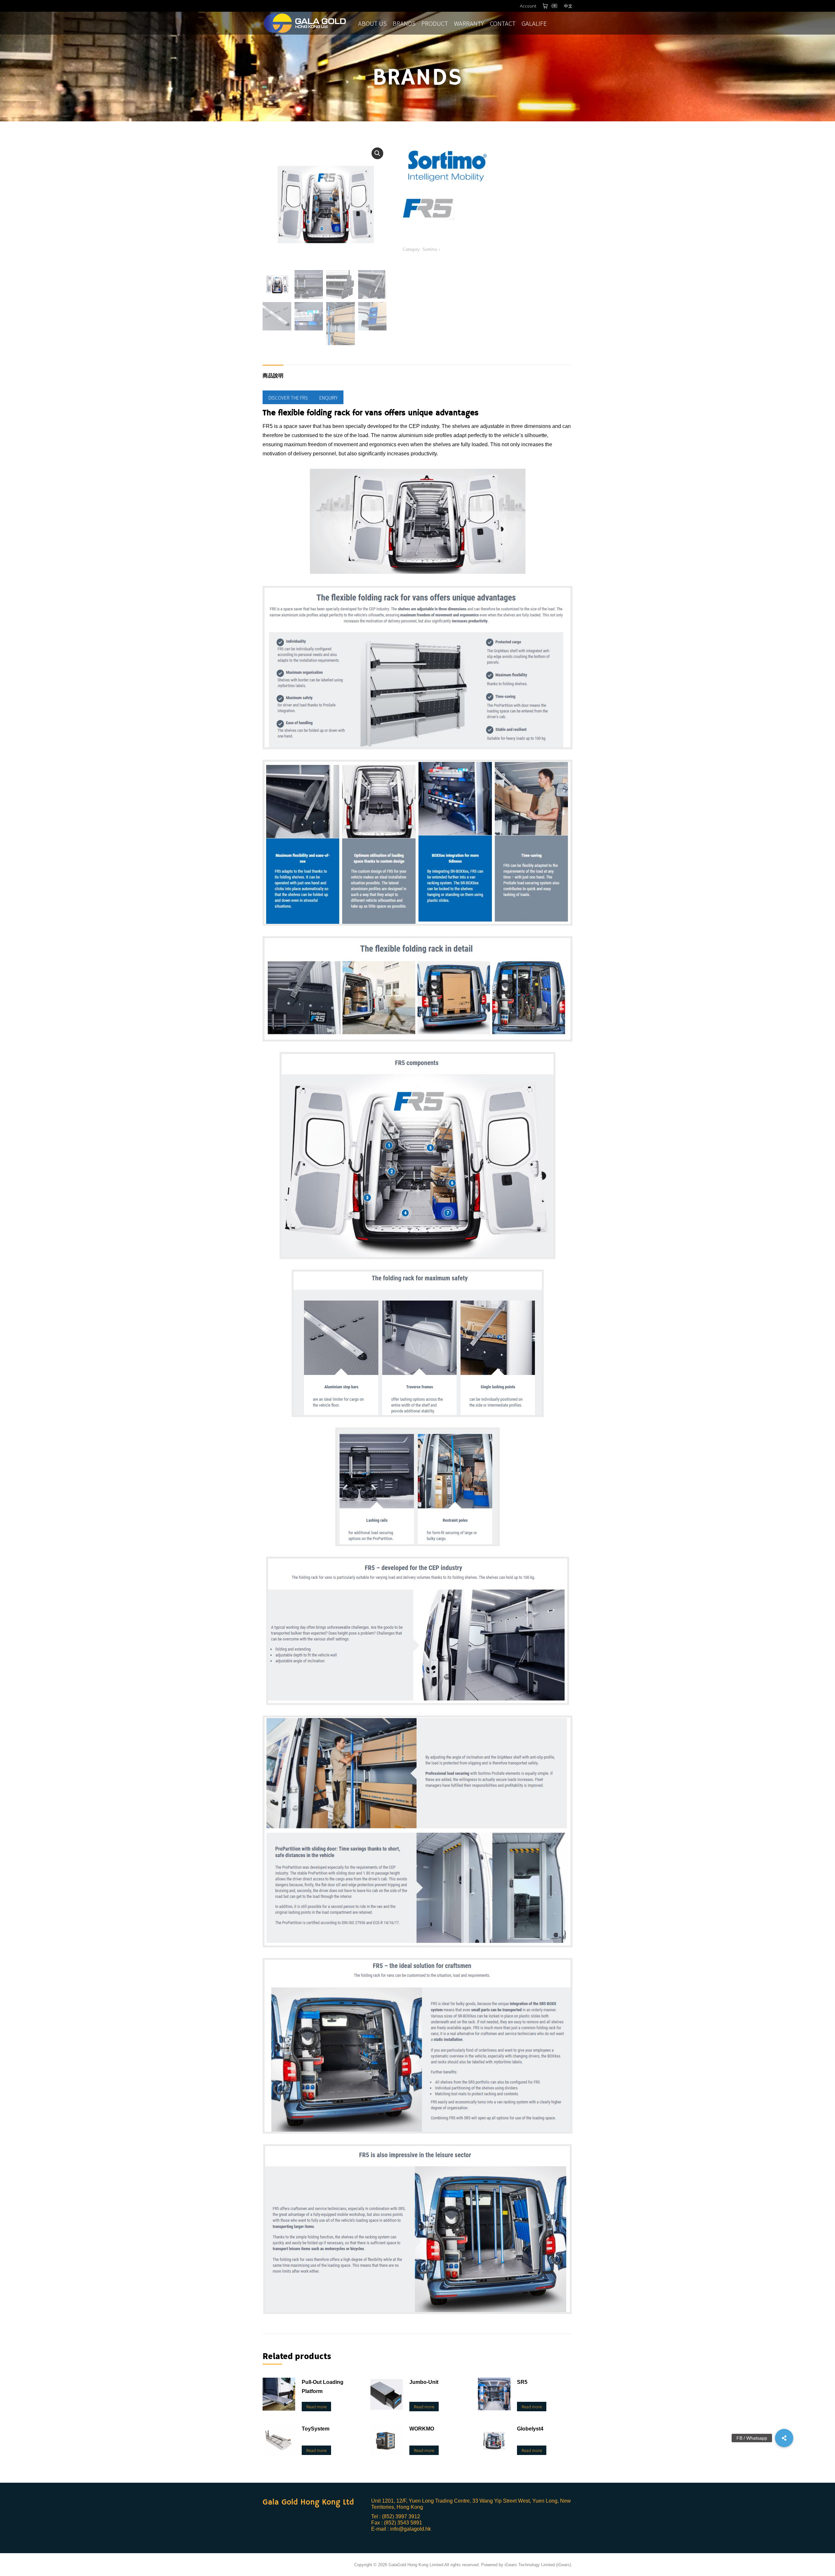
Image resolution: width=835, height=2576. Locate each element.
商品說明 (273, 376)
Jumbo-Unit (424, 2382)
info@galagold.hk (410, 2529)
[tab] (273, 373)
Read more (316, 2407)
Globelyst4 (530, 2429)
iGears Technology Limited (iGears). (539, 2565)
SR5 (522, 2382)
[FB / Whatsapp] (784, 2438)
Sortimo (430, 249)
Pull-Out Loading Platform (323, 2387)
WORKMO (422, 2429)
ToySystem (316, 2429)
